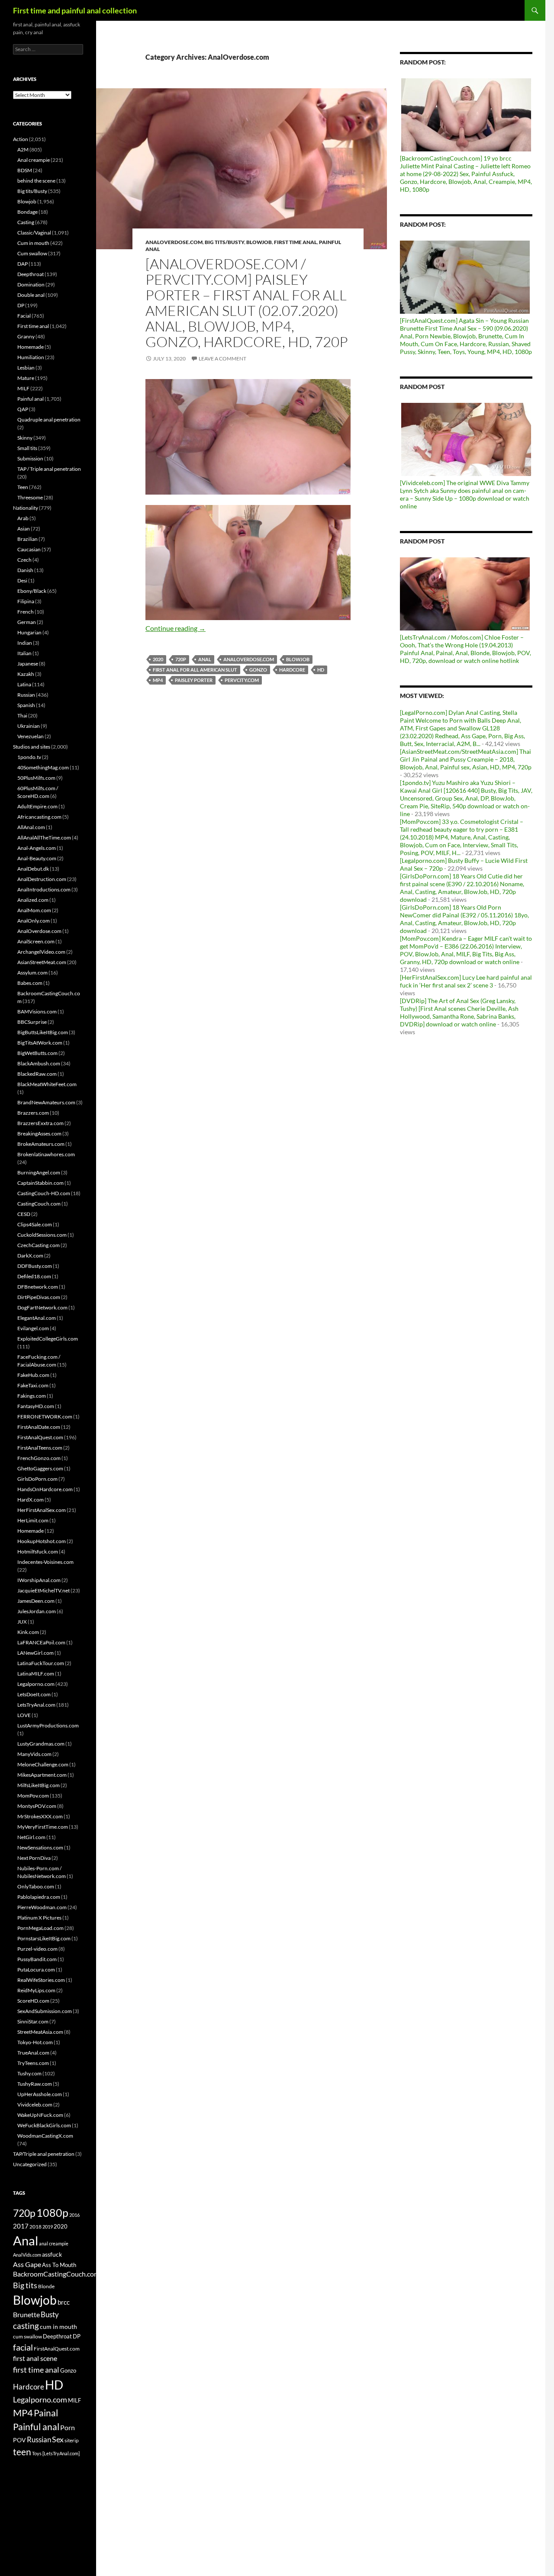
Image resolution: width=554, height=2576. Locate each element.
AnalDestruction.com (42, 879)
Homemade (31, 347)
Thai (22, 716)
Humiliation (31, 357)
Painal (46, 2413)
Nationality (26, 508)
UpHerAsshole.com (40, 2094)
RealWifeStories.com (41, 1980)
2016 (74, 2215)
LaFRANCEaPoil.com (41, 1642)
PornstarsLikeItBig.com (44, 1938)
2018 (35, 2227)
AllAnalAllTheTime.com (44, 838)
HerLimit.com (33, 1520)
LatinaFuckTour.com (41, 1663)
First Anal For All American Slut (195, 670)
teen (22, 2452)
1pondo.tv (29, 757)
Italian (24, 653)
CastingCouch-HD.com (44, 1193)
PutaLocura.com (36, 1970)
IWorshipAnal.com (39, 1580)
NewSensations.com (40, 1848)
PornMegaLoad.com (40, 1928)
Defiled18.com (34, 1276)
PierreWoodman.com (42, 1907)
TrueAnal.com (33, 2053)
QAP (23, 409)
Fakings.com (32, 1396)
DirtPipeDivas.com (39, 1297)
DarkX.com (30, 1256)
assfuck (52, 2254)
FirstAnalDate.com (39, 1427)
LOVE (24, 1715)
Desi (22, 580)
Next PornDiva (34, 1858)
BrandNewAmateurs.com (46, 1102)
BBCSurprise (32, 1022)
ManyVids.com (34, 1754)
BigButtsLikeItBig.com (43, 1032)
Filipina (26, 601)
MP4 (158, 680)
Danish (25, 570)
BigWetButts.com (37, 1053)
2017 (21, 2226)
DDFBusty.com (35, 1266)
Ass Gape (27, 2264)
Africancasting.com (39, 817)
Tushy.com (29, 2073)
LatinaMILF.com (36, 1674)
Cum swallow (32, 253)
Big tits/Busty (224, 242)
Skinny (25, 438)
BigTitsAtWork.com (40, 1043)
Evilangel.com (33, 1328)
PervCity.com (242, 680)
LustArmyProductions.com (48, 1725)
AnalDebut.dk (33, 869)
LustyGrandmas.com (41, 1744)
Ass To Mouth (59, 2265)
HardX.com (31, 1500)
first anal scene (35, 2358)
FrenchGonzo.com (39, 1458)
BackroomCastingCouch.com (56, 2274)
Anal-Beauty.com (37, 858)
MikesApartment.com (42, 1775)
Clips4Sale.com (35, 1224)
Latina (24, 684)
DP (21, 305)
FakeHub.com (33, 1375)
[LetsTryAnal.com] (61, 2453)
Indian (25, 643)
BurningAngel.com (39, 1172)
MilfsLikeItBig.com (39, 1785)
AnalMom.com (34, 910)
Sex (58, 2439)
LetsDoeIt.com (34, 1694)
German (27, 622)
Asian (24, 529)
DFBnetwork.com (38, 1287)
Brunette (26, 2314)
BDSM (25, 170)
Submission (30, 458)
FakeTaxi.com (33, 1385)
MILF (23, 388)
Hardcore (292, 670)
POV (19, 2440)
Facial (24, 316)
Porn (68, 2427)
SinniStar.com (33, 2021)
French (26, 612)
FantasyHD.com (36, 1406)
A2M (23, 150)
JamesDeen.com (36, 1601)
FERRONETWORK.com (45, 1417)
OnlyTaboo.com (36, 1886)
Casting (26, 222)
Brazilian (27, 539)
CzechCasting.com (39, 1245)
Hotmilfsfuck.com (38, 1552)
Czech (24, 560)
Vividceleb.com (35, 2105)
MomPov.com (33, 1796)
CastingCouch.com (39, 1204)
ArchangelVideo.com (41, 952)
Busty (50, 2314)
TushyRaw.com (35, 2084)
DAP (23, 264)
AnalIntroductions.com (44, 889)
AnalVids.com (27, 2255)
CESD (24, 1214)
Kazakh (26, 674)
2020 (158, 659)
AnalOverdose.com (174, 242)
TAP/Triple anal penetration (44, 2154)
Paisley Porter (194, 680)
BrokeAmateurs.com (41, 1144)
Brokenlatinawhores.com (46, 1154)
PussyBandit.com (37, 1959)
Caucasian (29, 549)
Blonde (46, 2286)
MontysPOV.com (37, 1806)
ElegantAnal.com (37, 1318)
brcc (64, 2302)
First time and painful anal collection (75, 10)
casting (26, 2326)
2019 (48, 2227)
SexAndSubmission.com (45, 2011)
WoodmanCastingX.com (45, 2136)
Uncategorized (30, 2164)
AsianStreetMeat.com (42, 962)
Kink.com (28, 1632)
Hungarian (29, 632)
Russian (26, 695)
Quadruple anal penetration (49, 420)
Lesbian (26, 368)
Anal (205, 659)
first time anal (36, 2370)
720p (181, 659)
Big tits (25, 2285)
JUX (22, 1622)
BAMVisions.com (37, 1011)
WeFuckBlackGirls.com (44, 2125)
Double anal (31, 295)
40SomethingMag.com (43, 767)
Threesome (30, 497)
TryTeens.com (33, 2063)
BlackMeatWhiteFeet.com (47, 1084)
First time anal (295, 242)
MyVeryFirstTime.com (43, 1827)
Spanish (26, 705)
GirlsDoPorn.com (37, 1479)
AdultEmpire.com (37, 806)
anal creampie (54, 2243)
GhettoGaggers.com (40, 1468)
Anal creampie (34, 160)
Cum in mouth (33, 243)
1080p (52, 2213)
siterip (72, 2440)
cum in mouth (58, 2327)
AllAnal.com (31, 827)
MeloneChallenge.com (43, 1764)
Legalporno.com (36, 1684)
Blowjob (259, 242)
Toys (37, 2453)
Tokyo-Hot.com (35, 2042)
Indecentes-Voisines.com (45, 1562)
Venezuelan (31, 736)
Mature (26, 378)
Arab (23, 518)
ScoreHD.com (33, 2001)
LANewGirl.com (35, 1653)
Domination (31, 285)
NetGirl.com (31, 1837)
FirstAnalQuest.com (40, 1437)
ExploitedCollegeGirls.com (48, 1339)
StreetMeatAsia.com (40, 2032)
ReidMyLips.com (36, 1990)
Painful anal (31, 399)
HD (321, 670)
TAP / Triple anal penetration (49, 469)
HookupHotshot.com (42, 1541)
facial (23, 2347)
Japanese (28, 664)
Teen (23, 487)
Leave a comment (222, 359)
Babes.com (30, 983)
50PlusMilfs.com (36, 778)
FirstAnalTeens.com (40, 1448)
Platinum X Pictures (39, 1918)
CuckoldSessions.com (42, 1235)
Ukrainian (29, 726)
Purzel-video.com (37, 1949)
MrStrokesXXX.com (40, 1816)
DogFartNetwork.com (42, 1307)
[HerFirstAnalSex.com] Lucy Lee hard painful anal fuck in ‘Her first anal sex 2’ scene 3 (466, 981)
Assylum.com (32, 973)
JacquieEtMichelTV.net (43, 1590)
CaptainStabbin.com (40, 1183)
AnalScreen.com (36, 941)
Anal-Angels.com (37, 848)
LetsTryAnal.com (36, 1705)
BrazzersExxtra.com (40, 1123)
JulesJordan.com (37, 1611)
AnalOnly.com (34, 921)
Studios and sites (32, 747)
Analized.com (33, 900)
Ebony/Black (32, 591)
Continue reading (176, 628)
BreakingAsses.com (39, 1134)
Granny (26, 336)
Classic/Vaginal (34, 233)
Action (21, 139)
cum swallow (27, 2336)
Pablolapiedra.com (39, 1897)
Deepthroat (31, 274)
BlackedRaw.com (37, 1074)
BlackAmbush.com (39, 1063)
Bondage (27, 212)
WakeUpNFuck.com (40, 2115)
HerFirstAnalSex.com (42, 1510)
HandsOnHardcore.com (45, 1489)
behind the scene (36, 181)
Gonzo (258, 670)
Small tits (27, 448)
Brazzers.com (33, 1113)
